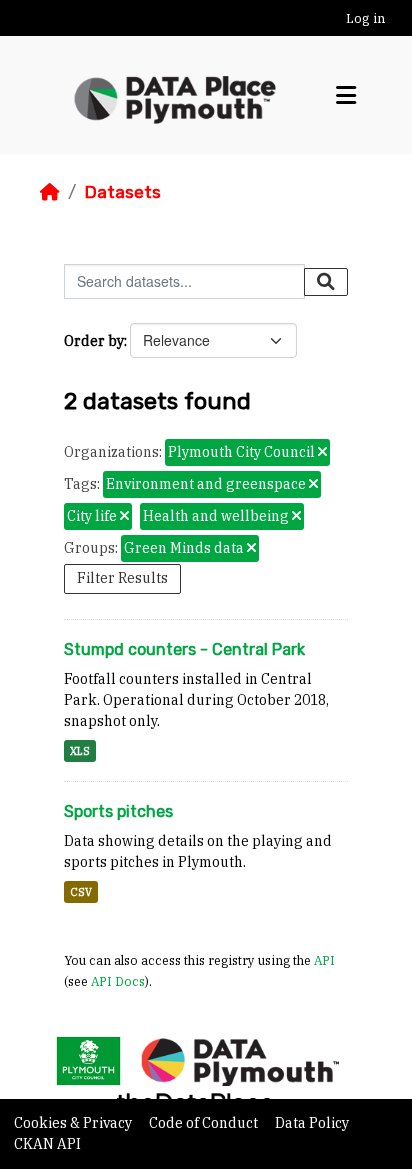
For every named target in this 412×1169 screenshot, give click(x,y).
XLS (80, 751)
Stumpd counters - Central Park (184, 649)
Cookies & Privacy (74, 1123)
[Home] (50, 192)
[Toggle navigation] (346, 95)
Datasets (122, 192)
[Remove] (322, 453)
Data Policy (312, 1123)
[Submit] (326, 282)
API (324, 960)
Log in (365, 18)
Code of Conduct (205, 1123)
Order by (94, 341)
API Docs (118, 981)
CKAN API (47, 1144)
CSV (81, 892)
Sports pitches (118, 811)
